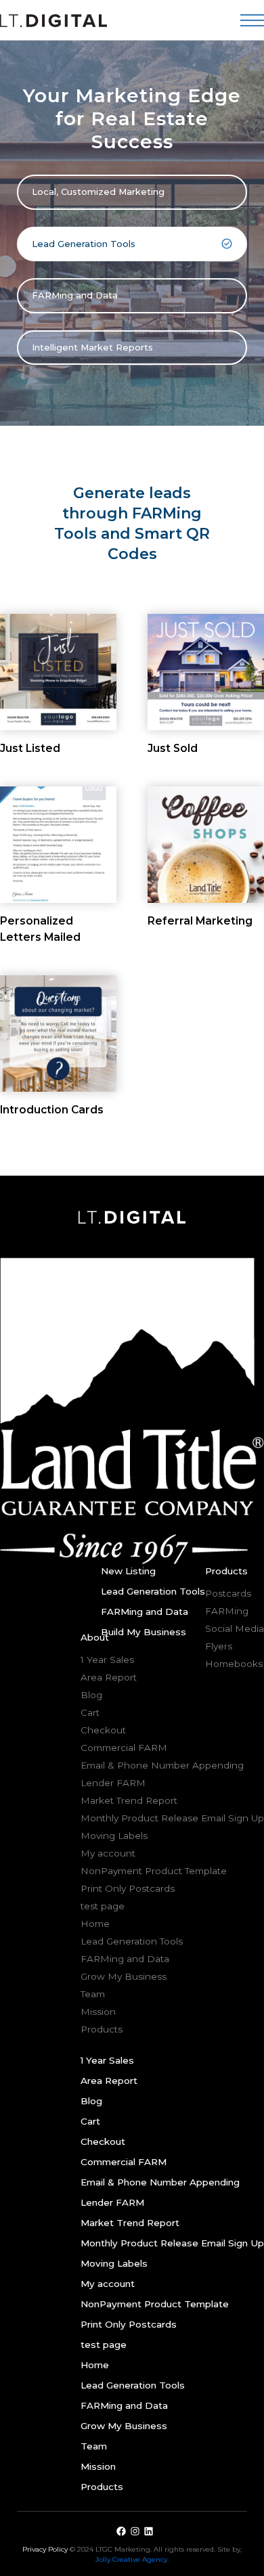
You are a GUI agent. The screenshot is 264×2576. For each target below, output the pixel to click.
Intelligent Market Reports (92, 347)
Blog (91, 1695)
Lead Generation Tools (84, 244)
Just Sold (173, 748)
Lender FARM (113, 1783)
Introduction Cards (52, 1110)
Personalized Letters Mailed (40, 929)
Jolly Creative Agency (131, 2559)
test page (103, 1906)
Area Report (109, 1677)
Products (102, 2029)
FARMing (227, 1611)
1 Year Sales (107, 1660)
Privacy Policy (46, 2549)
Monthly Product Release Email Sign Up (172, 1818)
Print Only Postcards (128, 1888)
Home (95, 1924)
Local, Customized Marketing (98, 192)
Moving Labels (114, 1836)
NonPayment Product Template (154, 1871)
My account (108, 1853)
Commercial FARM (124, 1748)
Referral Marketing (200, 921)
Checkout (103, 1730)
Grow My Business (124, 1976)
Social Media (235, 1628)
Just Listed (30, 748)
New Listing (128, 1571)
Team (93, 1994)
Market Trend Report (129, 1800)
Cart (90, 1712)
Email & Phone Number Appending (162, 1765)
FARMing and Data (75, 295)
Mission (98, 2012)
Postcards (228, 1593)
